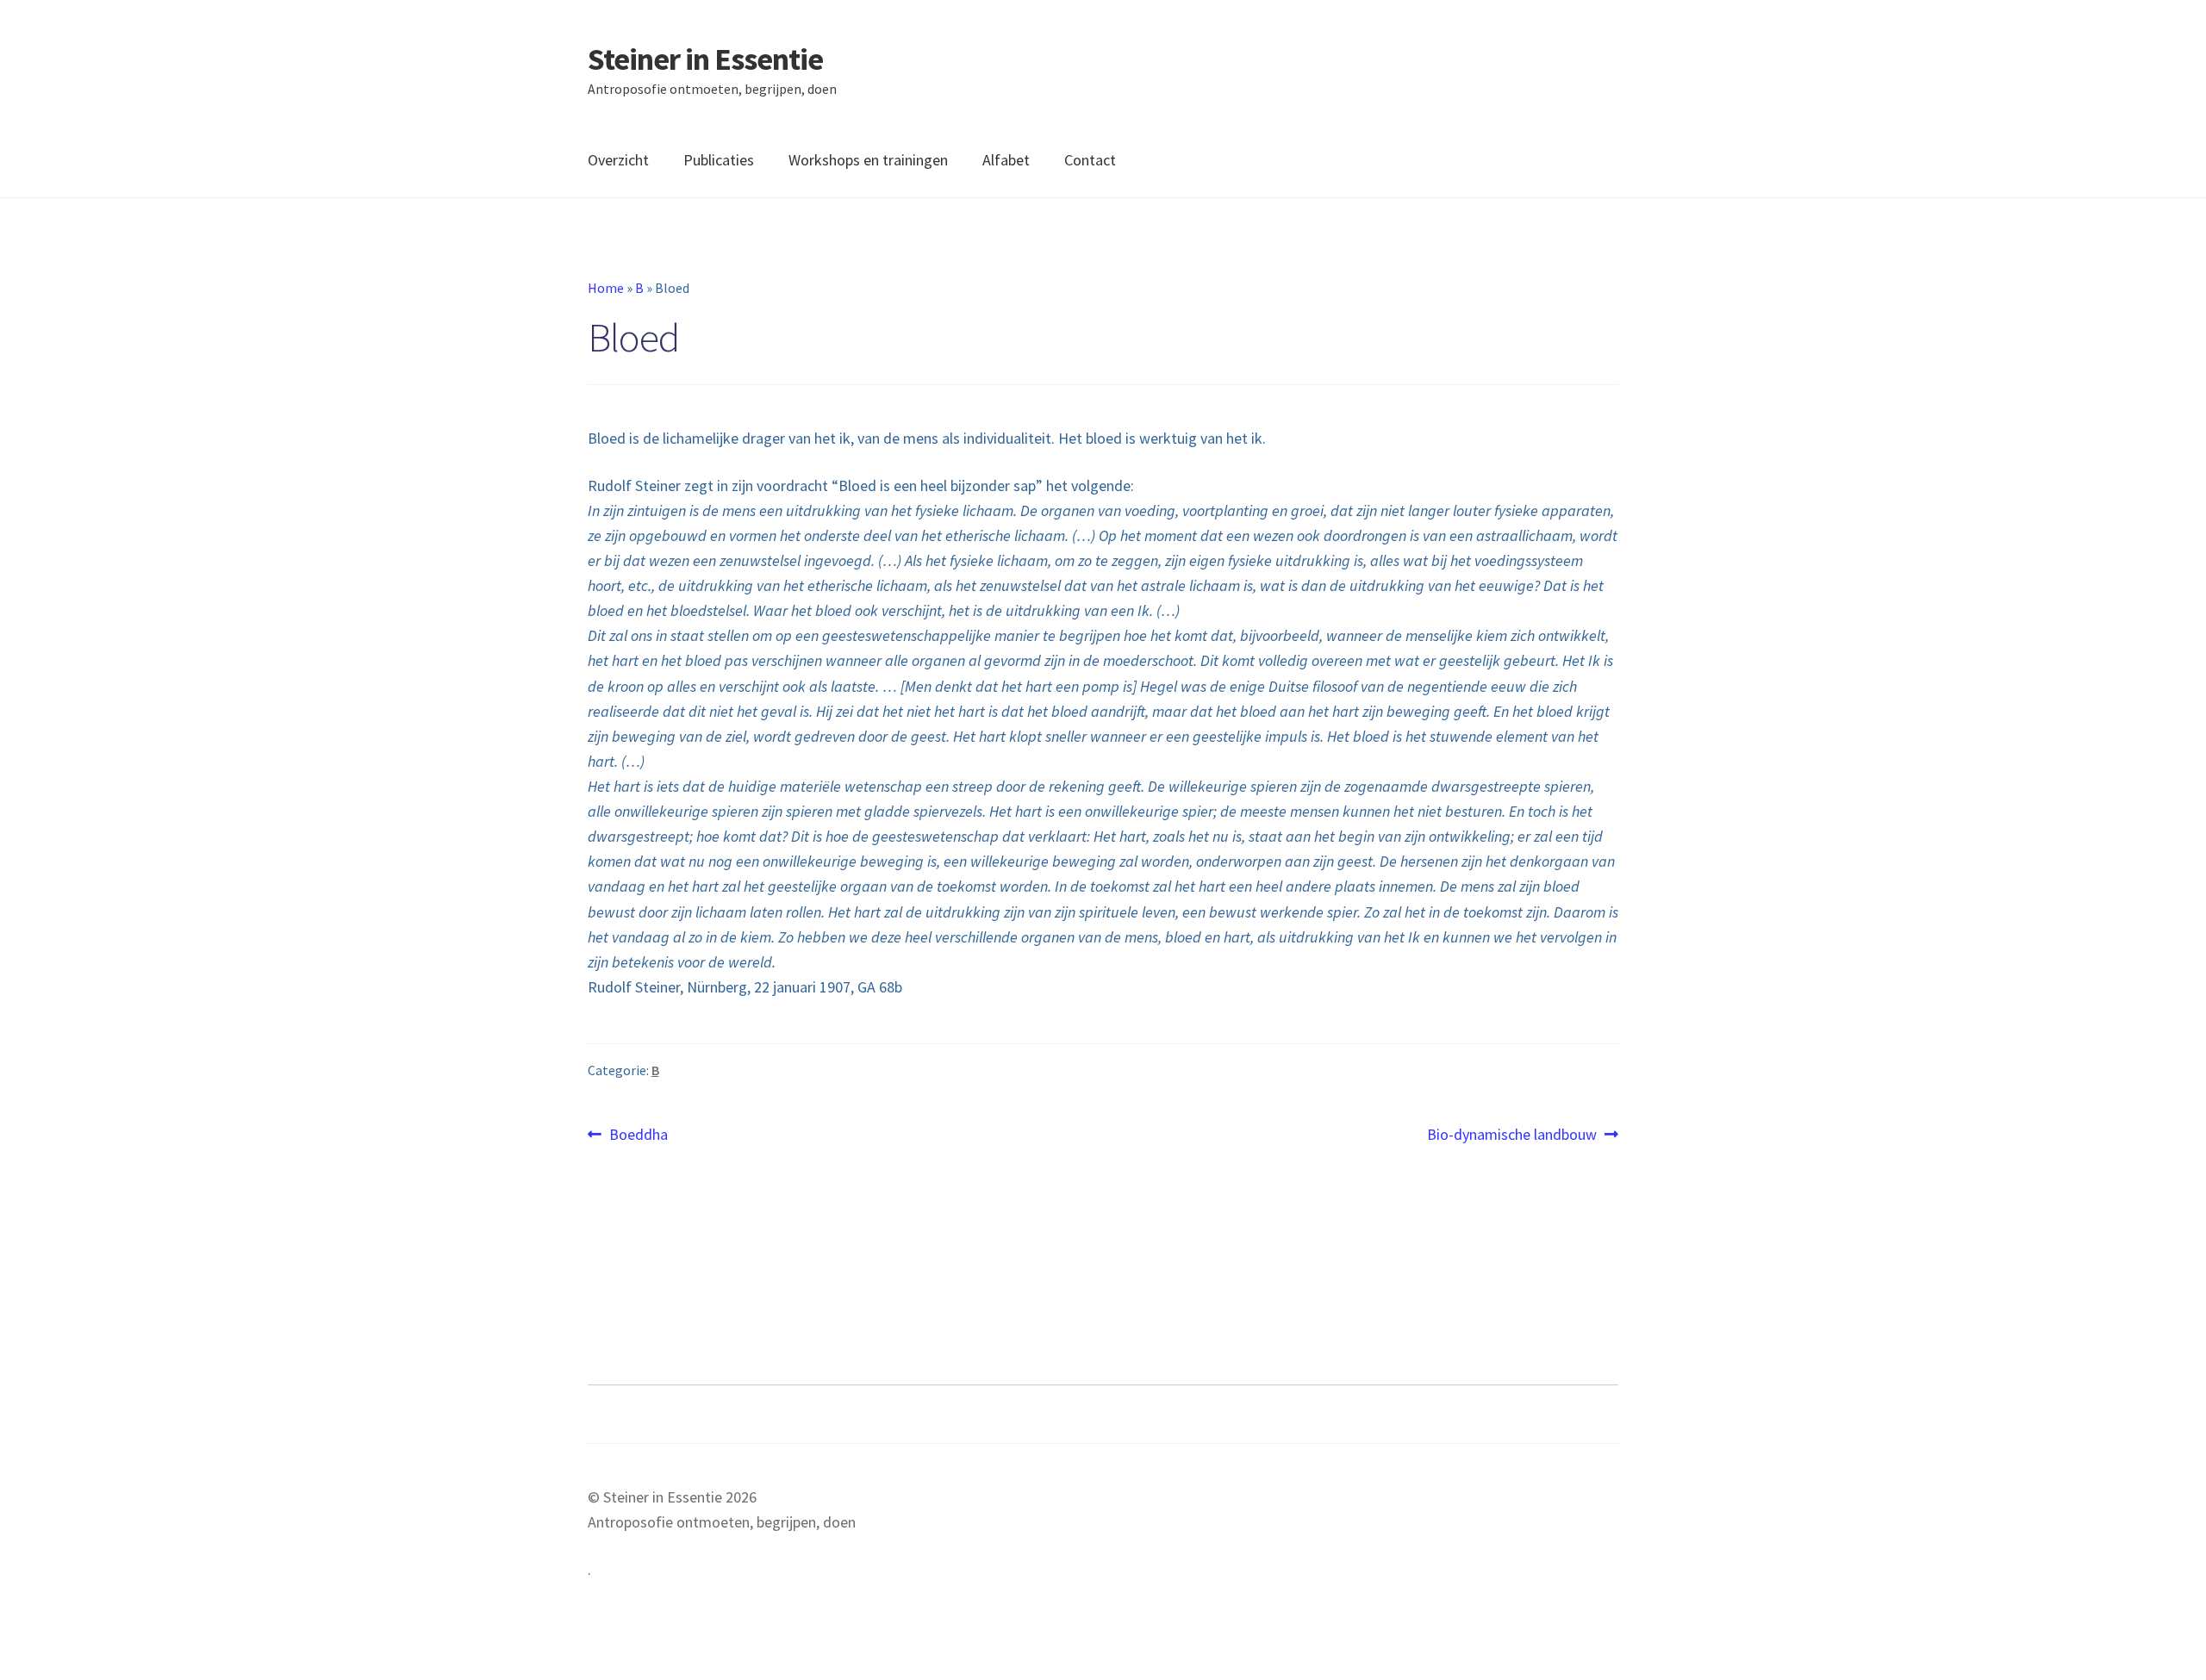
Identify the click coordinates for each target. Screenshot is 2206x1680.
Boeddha (638, 1135)
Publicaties (719, 160)
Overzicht (618, 160)
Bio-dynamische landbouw (1512, 1135)
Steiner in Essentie (705, 59)
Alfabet (1006, 160)
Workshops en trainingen (868, 160)
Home (606, 288)
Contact (1090, 160)
